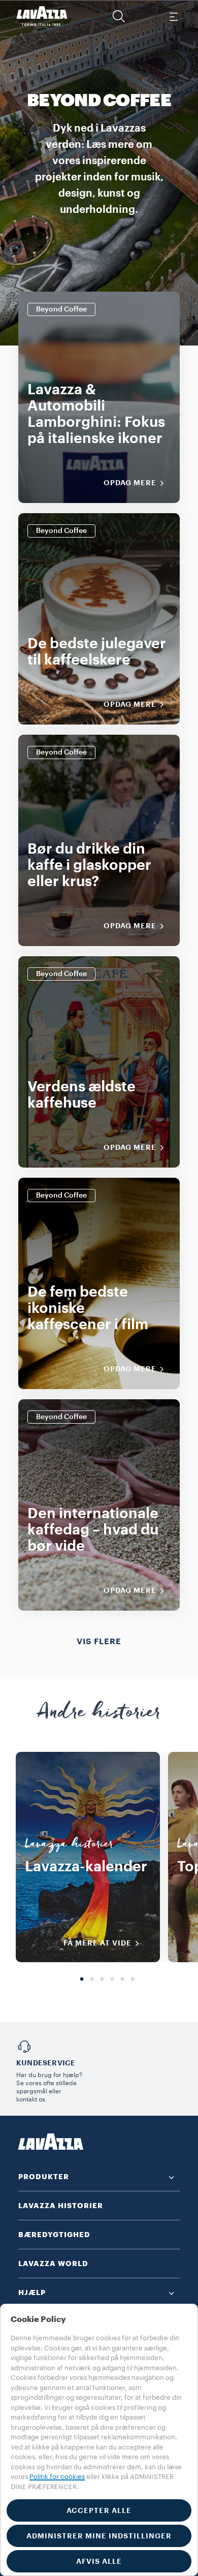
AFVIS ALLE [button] (99, 2561)
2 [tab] (92, 1980)
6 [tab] (133, 1980)
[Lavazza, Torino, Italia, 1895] (42, 16)
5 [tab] (122, 1980)
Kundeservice (46, 2063)
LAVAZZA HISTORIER (61, 2206)
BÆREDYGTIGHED (54, 2235)
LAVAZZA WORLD (53, 2264)
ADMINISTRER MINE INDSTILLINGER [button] (99, 2536)
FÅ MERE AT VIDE (97, 1943)
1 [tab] (82, 1980)
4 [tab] (112, 1980)
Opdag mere (130, 483)
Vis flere (99, 1642)
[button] (119, 16)
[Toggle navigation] (173, 16)
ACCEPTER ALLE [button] (99, 2510)
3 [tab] (102, 1980)
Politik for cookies (57, 2477)
